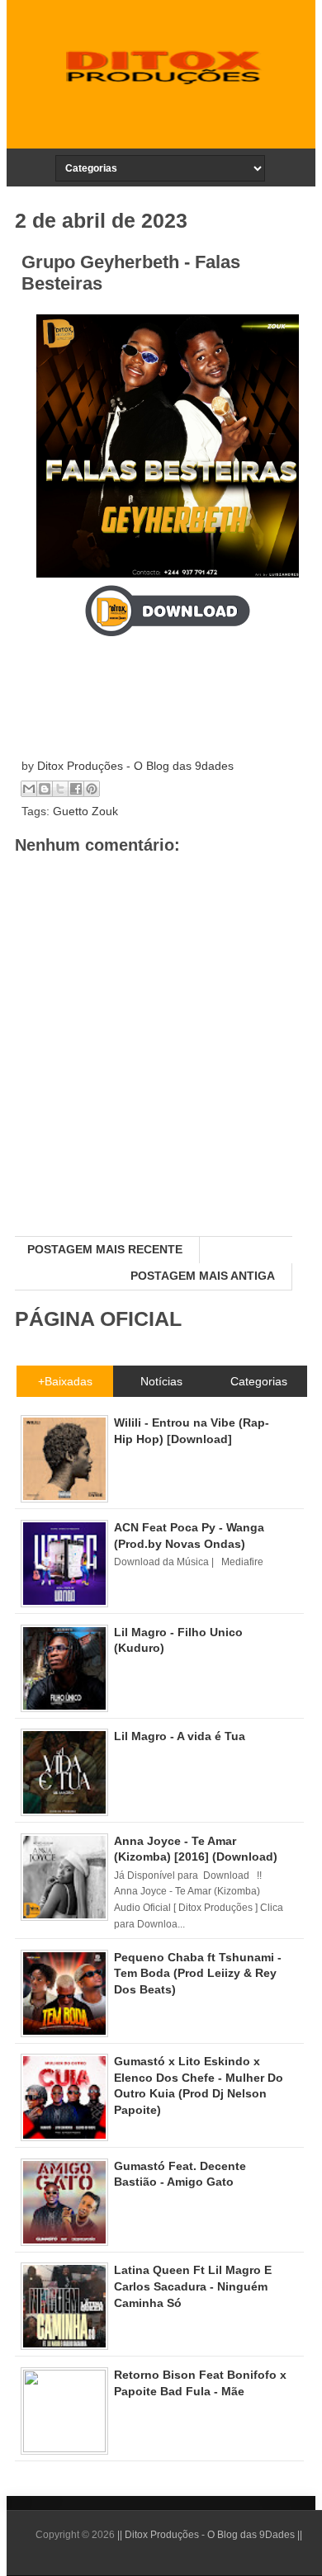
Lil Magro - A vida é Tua (180, 1736)
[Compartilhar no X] (60, 789)
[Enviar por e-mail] (29, 789)
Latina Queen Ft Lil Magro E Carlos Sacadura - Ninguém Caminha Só (193, 2286)
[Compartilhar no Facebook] (76, 789)
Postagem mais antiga (203, 1276)
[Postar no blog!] (45, 789)
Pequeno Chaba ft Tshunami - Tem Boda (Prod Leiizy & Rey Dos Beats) (198, 1973)
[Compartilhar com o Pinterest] (92, 789)
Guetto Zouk (85, 811)
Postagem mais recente (105, 1249)
